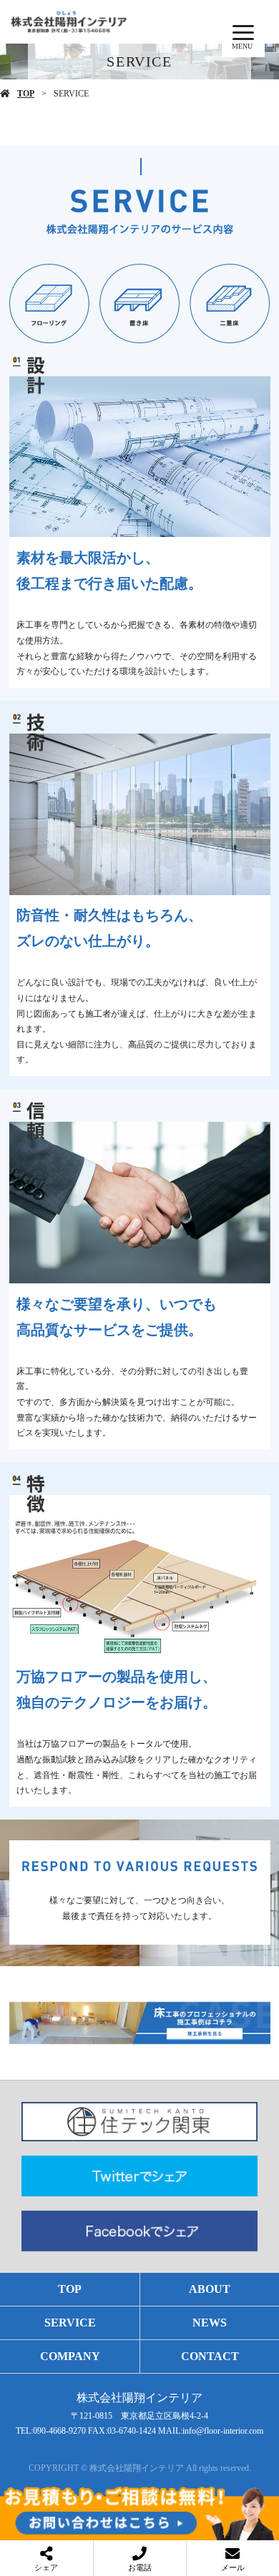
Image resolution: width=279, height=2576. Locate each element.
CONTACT (210, 2356)
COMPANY (70, 2356)
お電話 (140, 2567)
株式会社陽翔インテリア (139, 2398)
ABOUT (210, 2289)
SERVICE (70, 2323)
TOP (26, 94)
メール (233, 2567)
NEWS (210, 2323)
